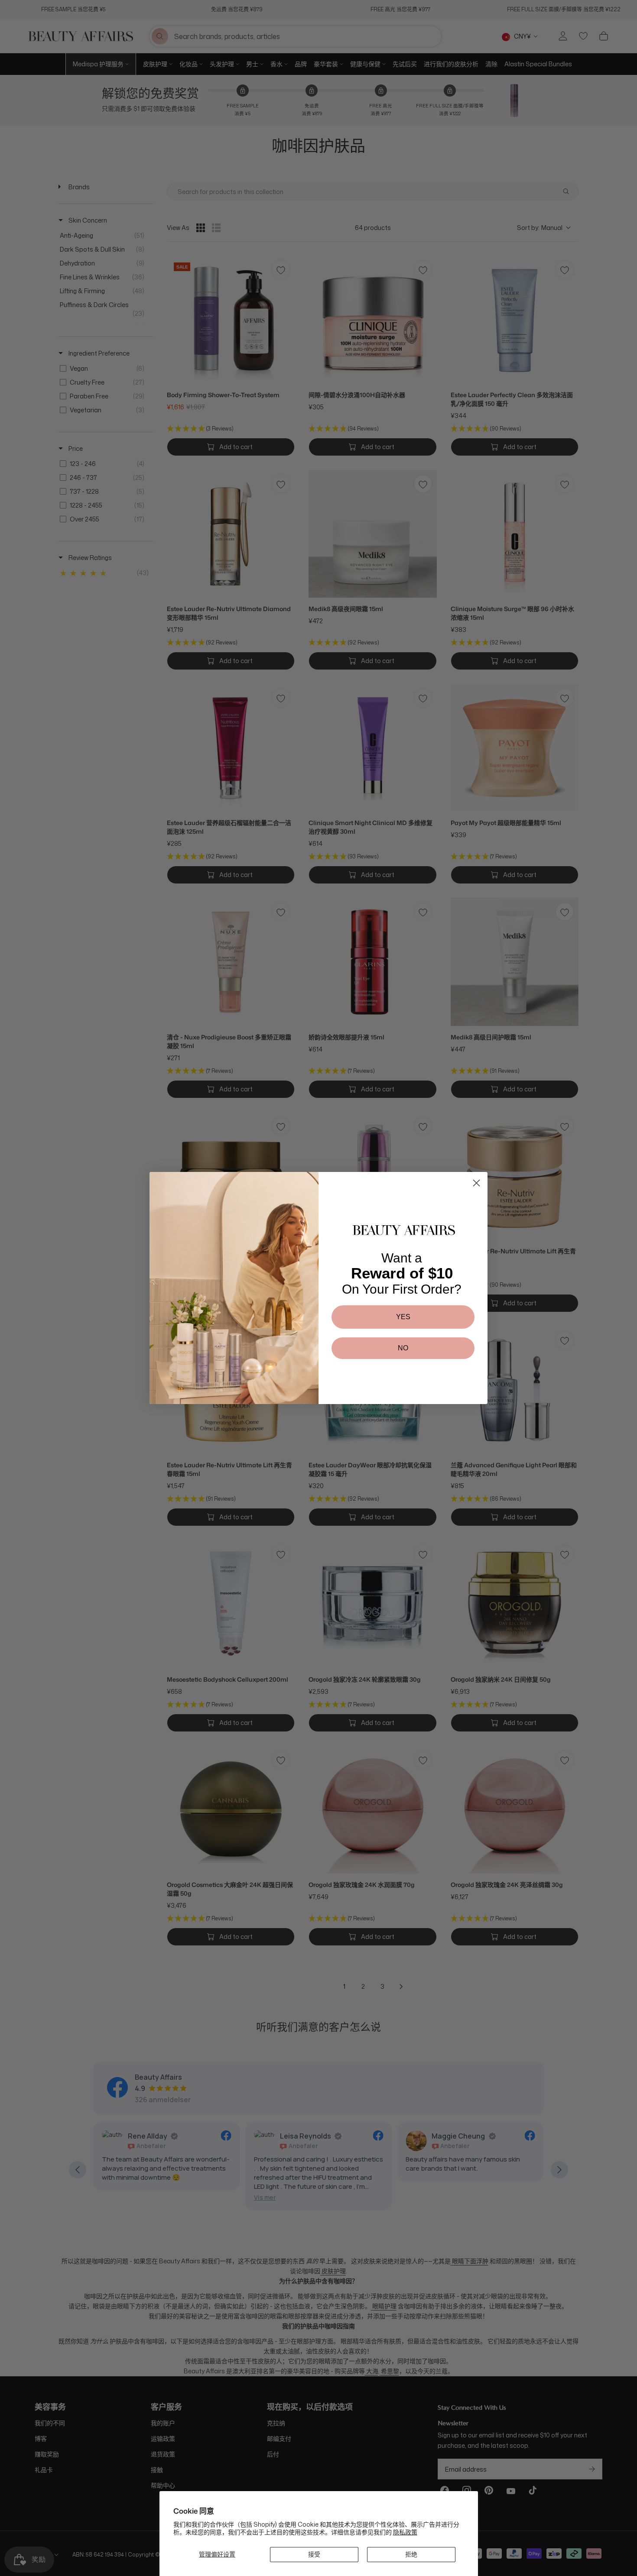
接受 (314, 2554)
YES (403, 1317)
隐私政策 (405, 2532)
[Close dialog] (476, 1183)
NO (403, 1348)
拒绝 (411, 2554)
